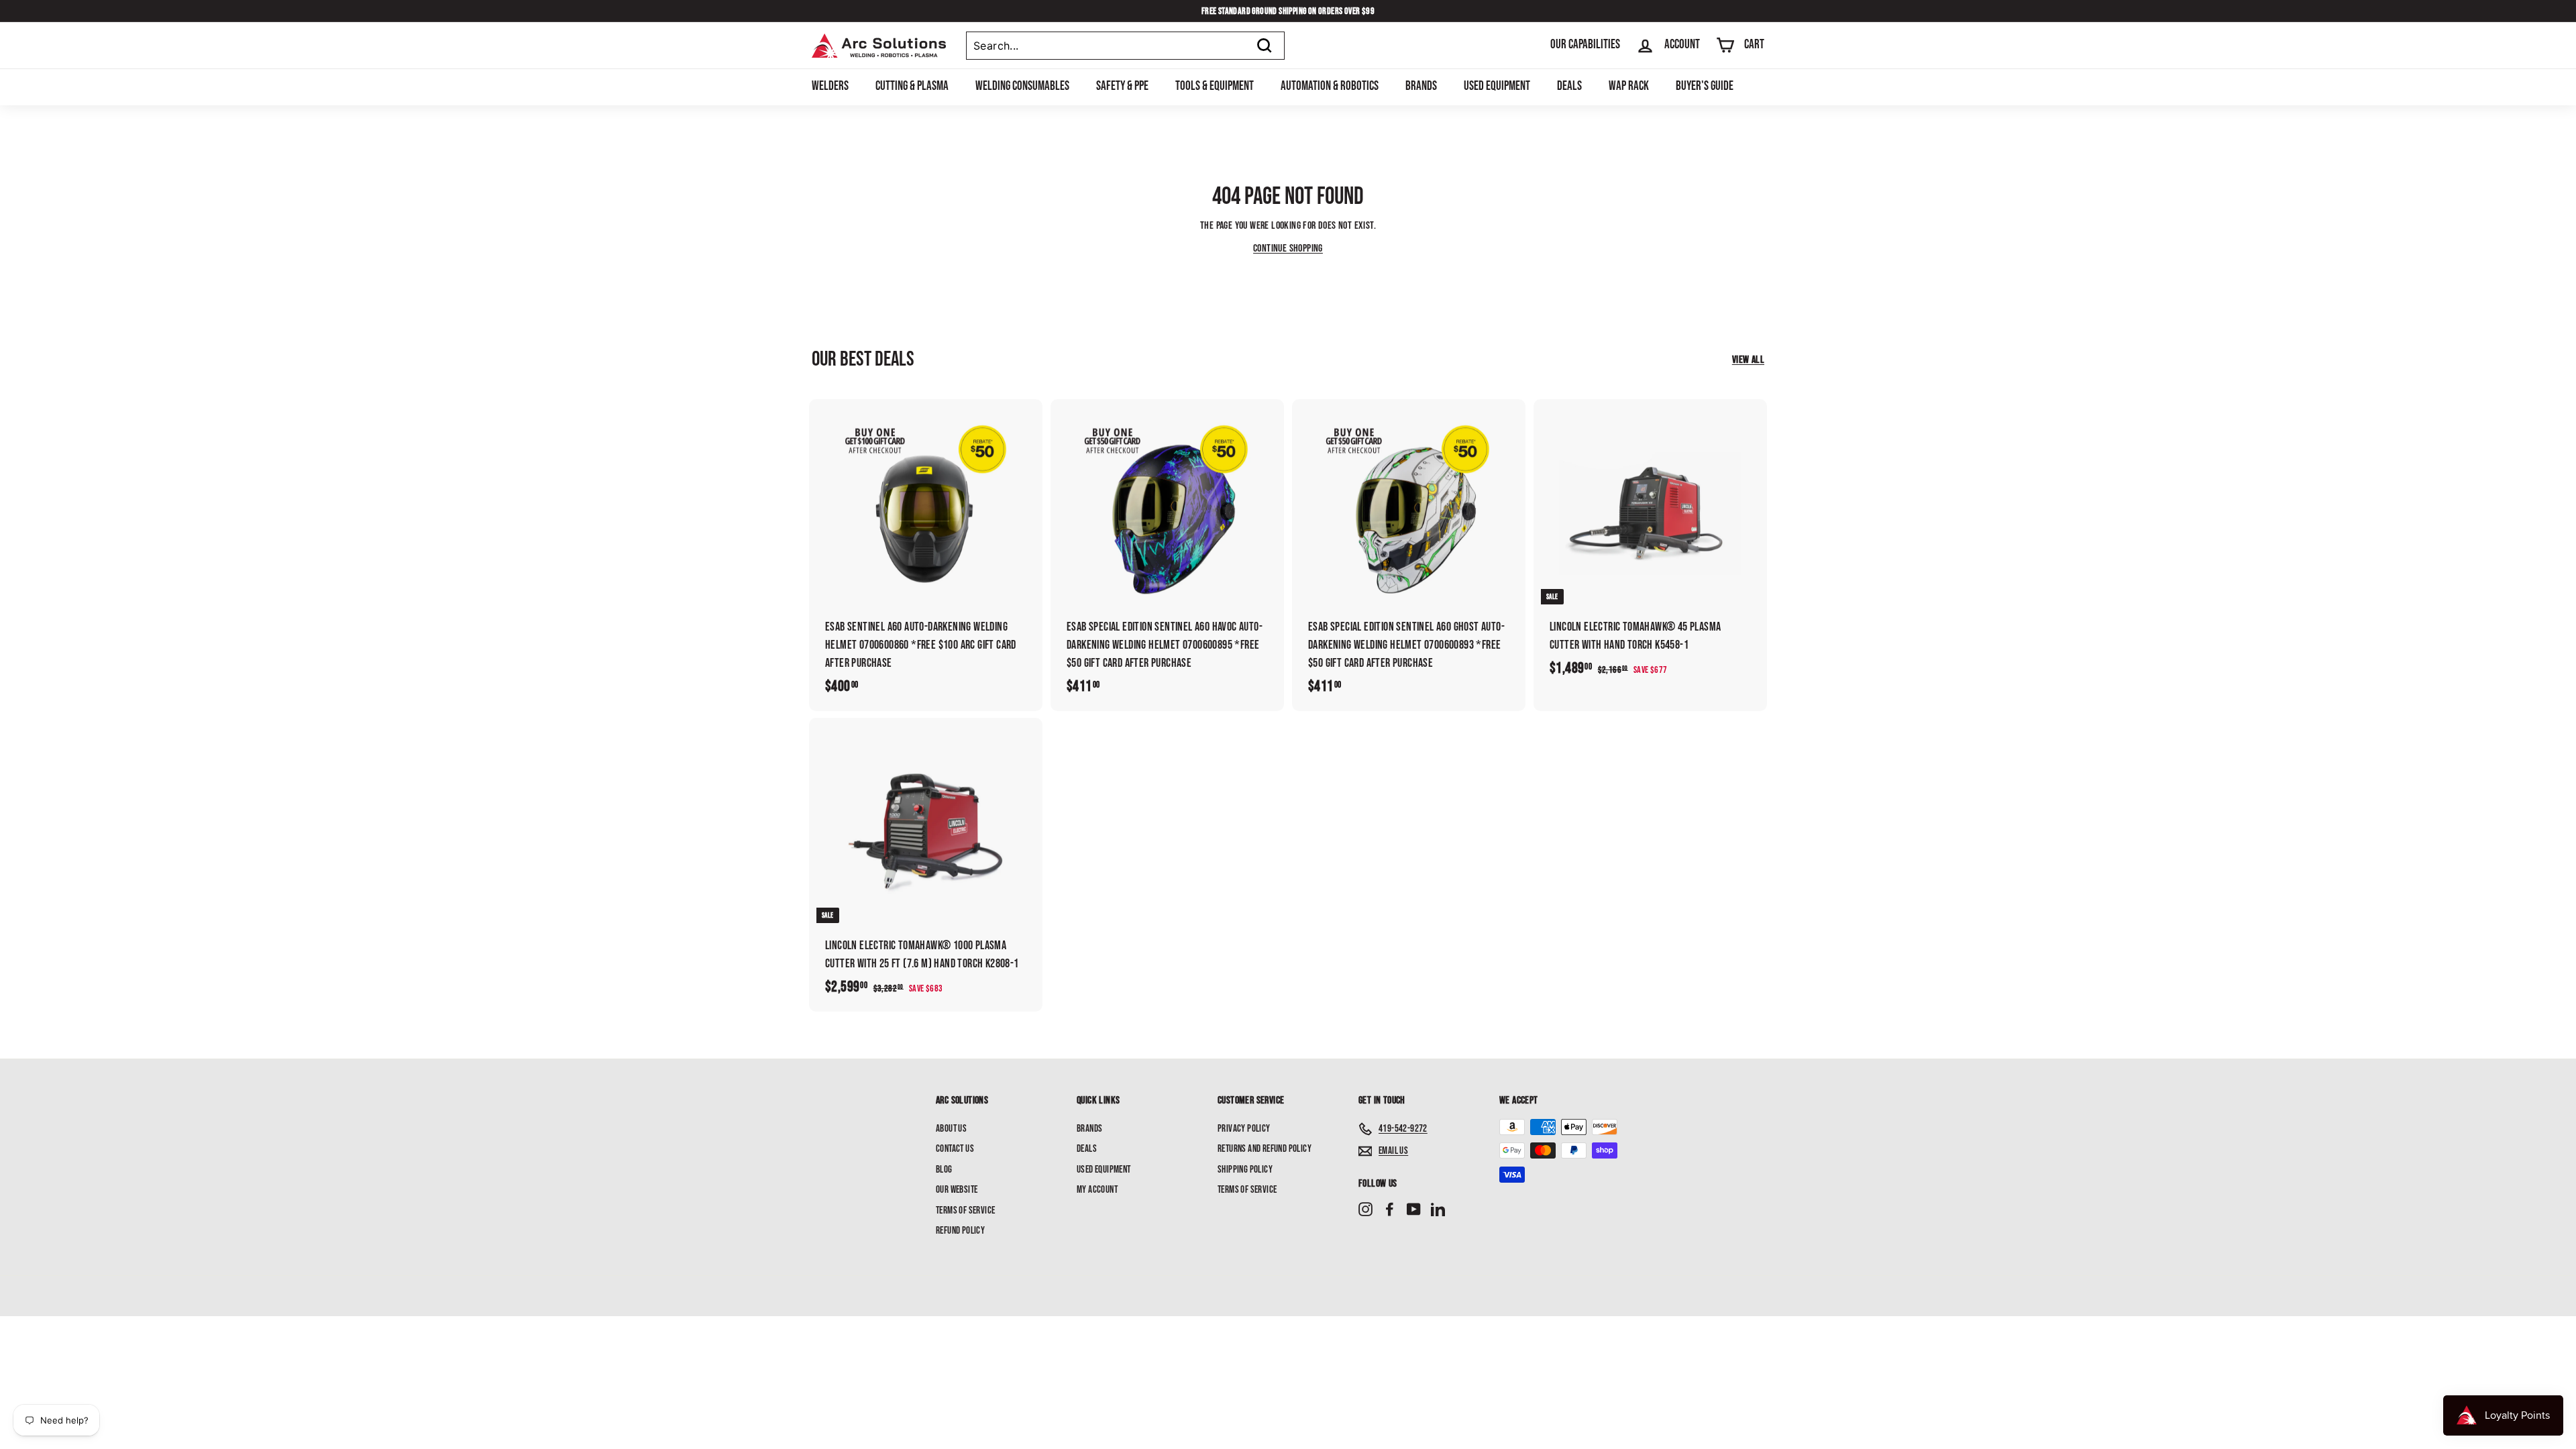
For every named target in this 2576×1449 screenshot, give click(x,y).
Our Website (957, 1190)
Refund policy (960, 1231)
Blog (944, 1170)
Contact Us (955, 1149)
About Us (951, 1129)
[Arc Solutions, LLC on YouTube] (1414, 1210)
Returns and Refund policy (1265, 1149)
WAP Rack (1629, 86)
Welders (830, 86)
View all (1748, 360)
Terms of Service (965, 1211)
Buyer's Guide (1705, 86)
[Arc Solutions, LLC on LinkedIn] (1438, 1210)
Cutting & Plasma (912, 86)
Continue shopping (1288, 249)
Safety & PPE (1122, 86)
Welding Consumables (1022, 86)
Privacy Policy (1244, 1129)
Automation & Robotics (1330, 86)
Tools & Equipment (1215, 86)
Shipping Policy (1245, 1170)
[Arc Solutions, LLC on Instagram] (1365, 1210)
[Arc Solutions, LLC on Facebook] (1390, 1210)
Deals (1569, 86)
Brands (1421, 86)
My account (1097, 1190)
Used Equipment (1497, 86)
